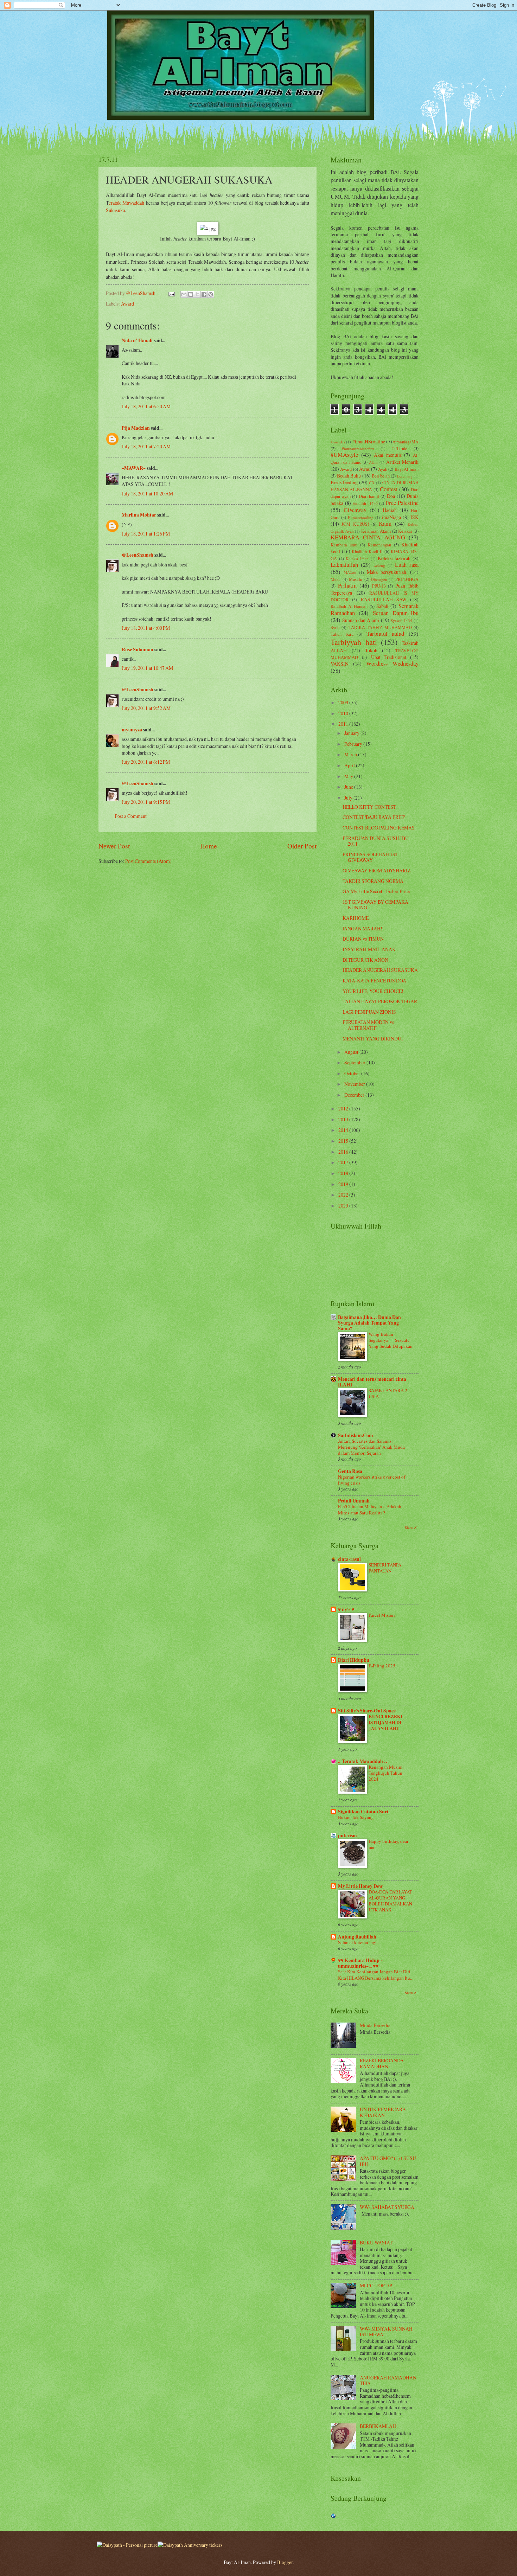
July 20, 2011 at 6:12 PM (146, 762)
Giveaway (355, 510)
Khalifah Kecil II (367, 551)
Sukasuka (115, 210)
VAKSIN (340, 664)
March (351, 754)
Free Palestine (402, 503)
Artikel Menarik (402, 462)
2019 (344, 1184)
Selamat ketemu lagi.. (358, 1942)
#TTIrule (399, 448)
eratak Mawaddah (126, 203)
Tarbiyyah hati (354, 642)
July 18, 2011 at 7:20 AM (146, 446)
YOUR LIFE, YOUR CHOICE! (373, 991)
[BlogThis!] (191, 294)
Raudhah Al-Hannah (349, 606)
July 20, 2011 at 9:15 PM (146, 802)
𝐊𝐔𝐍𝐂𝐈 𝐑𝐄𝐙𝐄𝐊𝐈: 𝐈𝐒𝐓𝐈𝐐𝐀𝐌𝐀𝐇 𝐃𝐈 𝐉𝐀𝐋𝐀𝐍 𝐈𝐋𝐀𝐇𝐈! (386, 1722)
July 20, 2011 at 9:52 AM (146, 708)
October (353, 1073)
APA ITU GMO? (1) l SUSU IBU (388, 2161)
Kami (385, 524)
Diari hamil (369, 496)
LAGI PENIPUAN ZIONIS (369, 1012)
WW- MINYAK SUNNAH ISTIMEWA (386, 2332)
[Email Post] (171, 293)
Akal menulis (388, 455)
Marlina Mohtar (139, 515)
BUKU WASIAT (376, 2242)
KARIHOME (356, 918)
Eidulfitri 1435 (365, 503)
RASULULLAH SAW (384, 599)
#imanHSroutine (369, 441)
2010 (344, 713)
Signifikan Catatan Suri (363, 1812)
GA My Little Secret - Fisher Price (376, 891)
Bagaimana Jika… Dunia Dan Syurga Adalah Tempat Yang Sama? (369, 1323)
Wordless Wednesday (392, 664)
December (355, 1095)
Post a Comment (131, 816)
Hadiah (390, 510)
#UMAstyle (344, 455)
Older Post (302, 846)
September (355, 1062)
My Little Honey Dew (360, 1886)
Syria (335, 627)
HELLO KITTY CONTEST (369, 807)
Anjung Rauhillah (357, 1937)
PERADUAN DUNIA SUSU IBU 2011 (376, 841)
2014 (344, 1130)
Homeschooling (361, 517)
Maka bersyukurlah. (387, 572)
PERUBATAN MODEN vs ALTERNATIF (368, 1025)
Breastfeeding (344, 482)
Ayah (383, 469)
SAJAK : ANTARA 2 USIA (388, 1393)
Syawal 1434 (401, 620)
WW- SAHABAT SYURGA (387, 2207)
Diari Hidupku (354, 1660)
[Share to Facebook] (204, 294)
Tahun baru (342, 634)
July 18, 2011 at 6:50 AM (146, 406)
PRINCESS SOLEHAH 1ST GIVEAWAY (370, 857)
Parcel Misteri (382, 1615)
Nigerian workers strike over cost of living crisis (372, 1480)
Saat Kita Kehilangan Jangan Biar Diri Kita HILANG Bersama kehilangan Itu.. (375, 1975)
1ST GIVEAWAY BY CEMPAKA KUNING (375, 905)
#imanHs (338, 442)
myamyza (132, 730)
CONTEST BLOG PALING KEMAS (379, 828)
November (355, 1084)
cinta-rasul (349, 1559)
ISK (414, 517)
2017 (344, 1162)
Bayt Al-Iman (407, 469)
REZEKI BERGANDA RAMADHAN (382, 2063)
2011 (344, 724)
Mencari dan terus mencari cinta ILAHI (372, 1382)
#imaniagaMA (406, 442)
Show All (412, 1527)
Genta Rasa (350, 1471)
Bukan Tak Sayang (356, 1817)
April (350, 765)
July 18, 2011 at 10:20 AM (147, 494)
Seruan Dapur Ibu (396, 613)
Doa (391, 496)
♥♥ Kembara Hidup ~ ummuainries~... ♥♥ (360, 1963)
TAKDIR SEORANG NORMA (373, 881)
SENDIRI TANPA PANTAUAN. (385, 1568)
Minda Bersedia (375, 2025)
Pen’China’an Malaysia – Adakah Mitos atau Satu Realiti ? (370, 1509)
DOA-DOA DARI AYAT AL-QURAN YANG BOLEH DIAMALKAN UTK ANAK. (390, 1901)
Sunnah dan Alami (361, 620)
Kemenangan (379, 545)
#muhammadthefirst (358, 448)
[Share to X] (197, 294)
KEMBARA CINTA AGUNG (368, 537)
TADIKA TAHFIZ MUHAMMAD (380, 627)
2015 (344, 1141)
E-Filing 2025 (382, 1666)
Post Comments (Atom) (148, 861)
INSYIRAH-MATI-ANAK (369, 949)
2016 (344, 1152)
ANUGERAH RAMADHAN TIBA (388, 2380)
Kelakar (405, 531)
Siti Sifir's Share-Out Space (367, 1711)
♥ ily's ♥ (346, 1609)
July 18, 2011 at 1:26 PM (146, 534)
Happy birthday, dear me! (388, 1844)
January (352, 733)
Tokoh (371, 650)
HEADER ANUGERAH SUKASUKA (380, 970)
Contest (389, 489)
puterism (347, 1835)
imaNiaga (391, 517)
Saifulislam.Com (356, 1435)
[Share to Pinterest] (211, 294)
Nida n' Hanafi (137, 340)
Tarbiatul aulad (385, 634)
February (354, 744)
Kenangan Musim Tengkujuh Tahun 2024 (385, 1773)
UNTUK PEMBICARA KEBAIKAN (383, 2112)
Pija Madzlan (136, 428)
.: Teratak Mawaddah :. (362, 1761)
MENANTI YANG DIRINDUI (373, 1039)
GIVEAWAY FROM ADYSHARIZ (376, 870)
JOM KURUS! (355, 524)
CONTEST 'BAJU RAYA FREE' (374, 817)
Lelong (379, 565)
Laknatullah (344, 565)
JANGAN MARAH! (362, 928)
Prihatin (347, 585)
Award (127, 304)
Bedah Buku (349, 476)
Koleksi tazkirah (394, 558)
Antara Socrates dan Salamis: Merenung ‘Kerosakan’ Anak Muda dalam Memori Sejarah (371, 1447)
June (349, 787)
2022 (344, 1195)
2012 (344, 1108)
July (349, 798)
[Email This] (184, 294)
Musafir (356, 579)
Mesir (336, 579)
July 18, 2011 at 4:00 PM (146, 628)
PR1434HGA (407, 579)
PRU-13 (379, 586)
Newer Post (114, 846)
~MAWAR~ (134, 468)
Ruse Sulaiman (138, 649)
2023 (344, 1206)
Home (209, 846)
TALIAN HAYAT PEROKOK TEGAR (380, 1001)
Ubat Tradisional (389, 657)
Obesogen (379, 579)
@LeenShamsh (138, 555)
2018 (344, 1173)
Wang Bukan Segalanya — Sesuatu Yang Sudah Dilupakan (391, 1340)
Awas (364, 469)
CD (372, 483)
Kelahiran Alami (376, 531)
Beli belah (381, 476)
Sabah (382, 606)
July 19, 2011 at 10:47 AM (147, 668)
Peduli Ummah (354, 1501)
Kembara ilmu (344, 545)
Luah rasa (407, 565)
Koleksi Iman (357, 559)
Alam (373, 462)
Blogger (285, 2562)
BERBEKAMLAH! (379, 2426)
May (349, 776)
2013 (344, 1119)
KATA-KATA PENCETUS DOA (374, 981)
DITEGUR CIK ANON (365, 960)
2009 (344, 702)
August (352, 1052)
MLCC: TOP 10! (376, 2285)
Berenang (405, 476)
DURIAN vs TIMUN (363, 939)
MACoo (350, 572)
